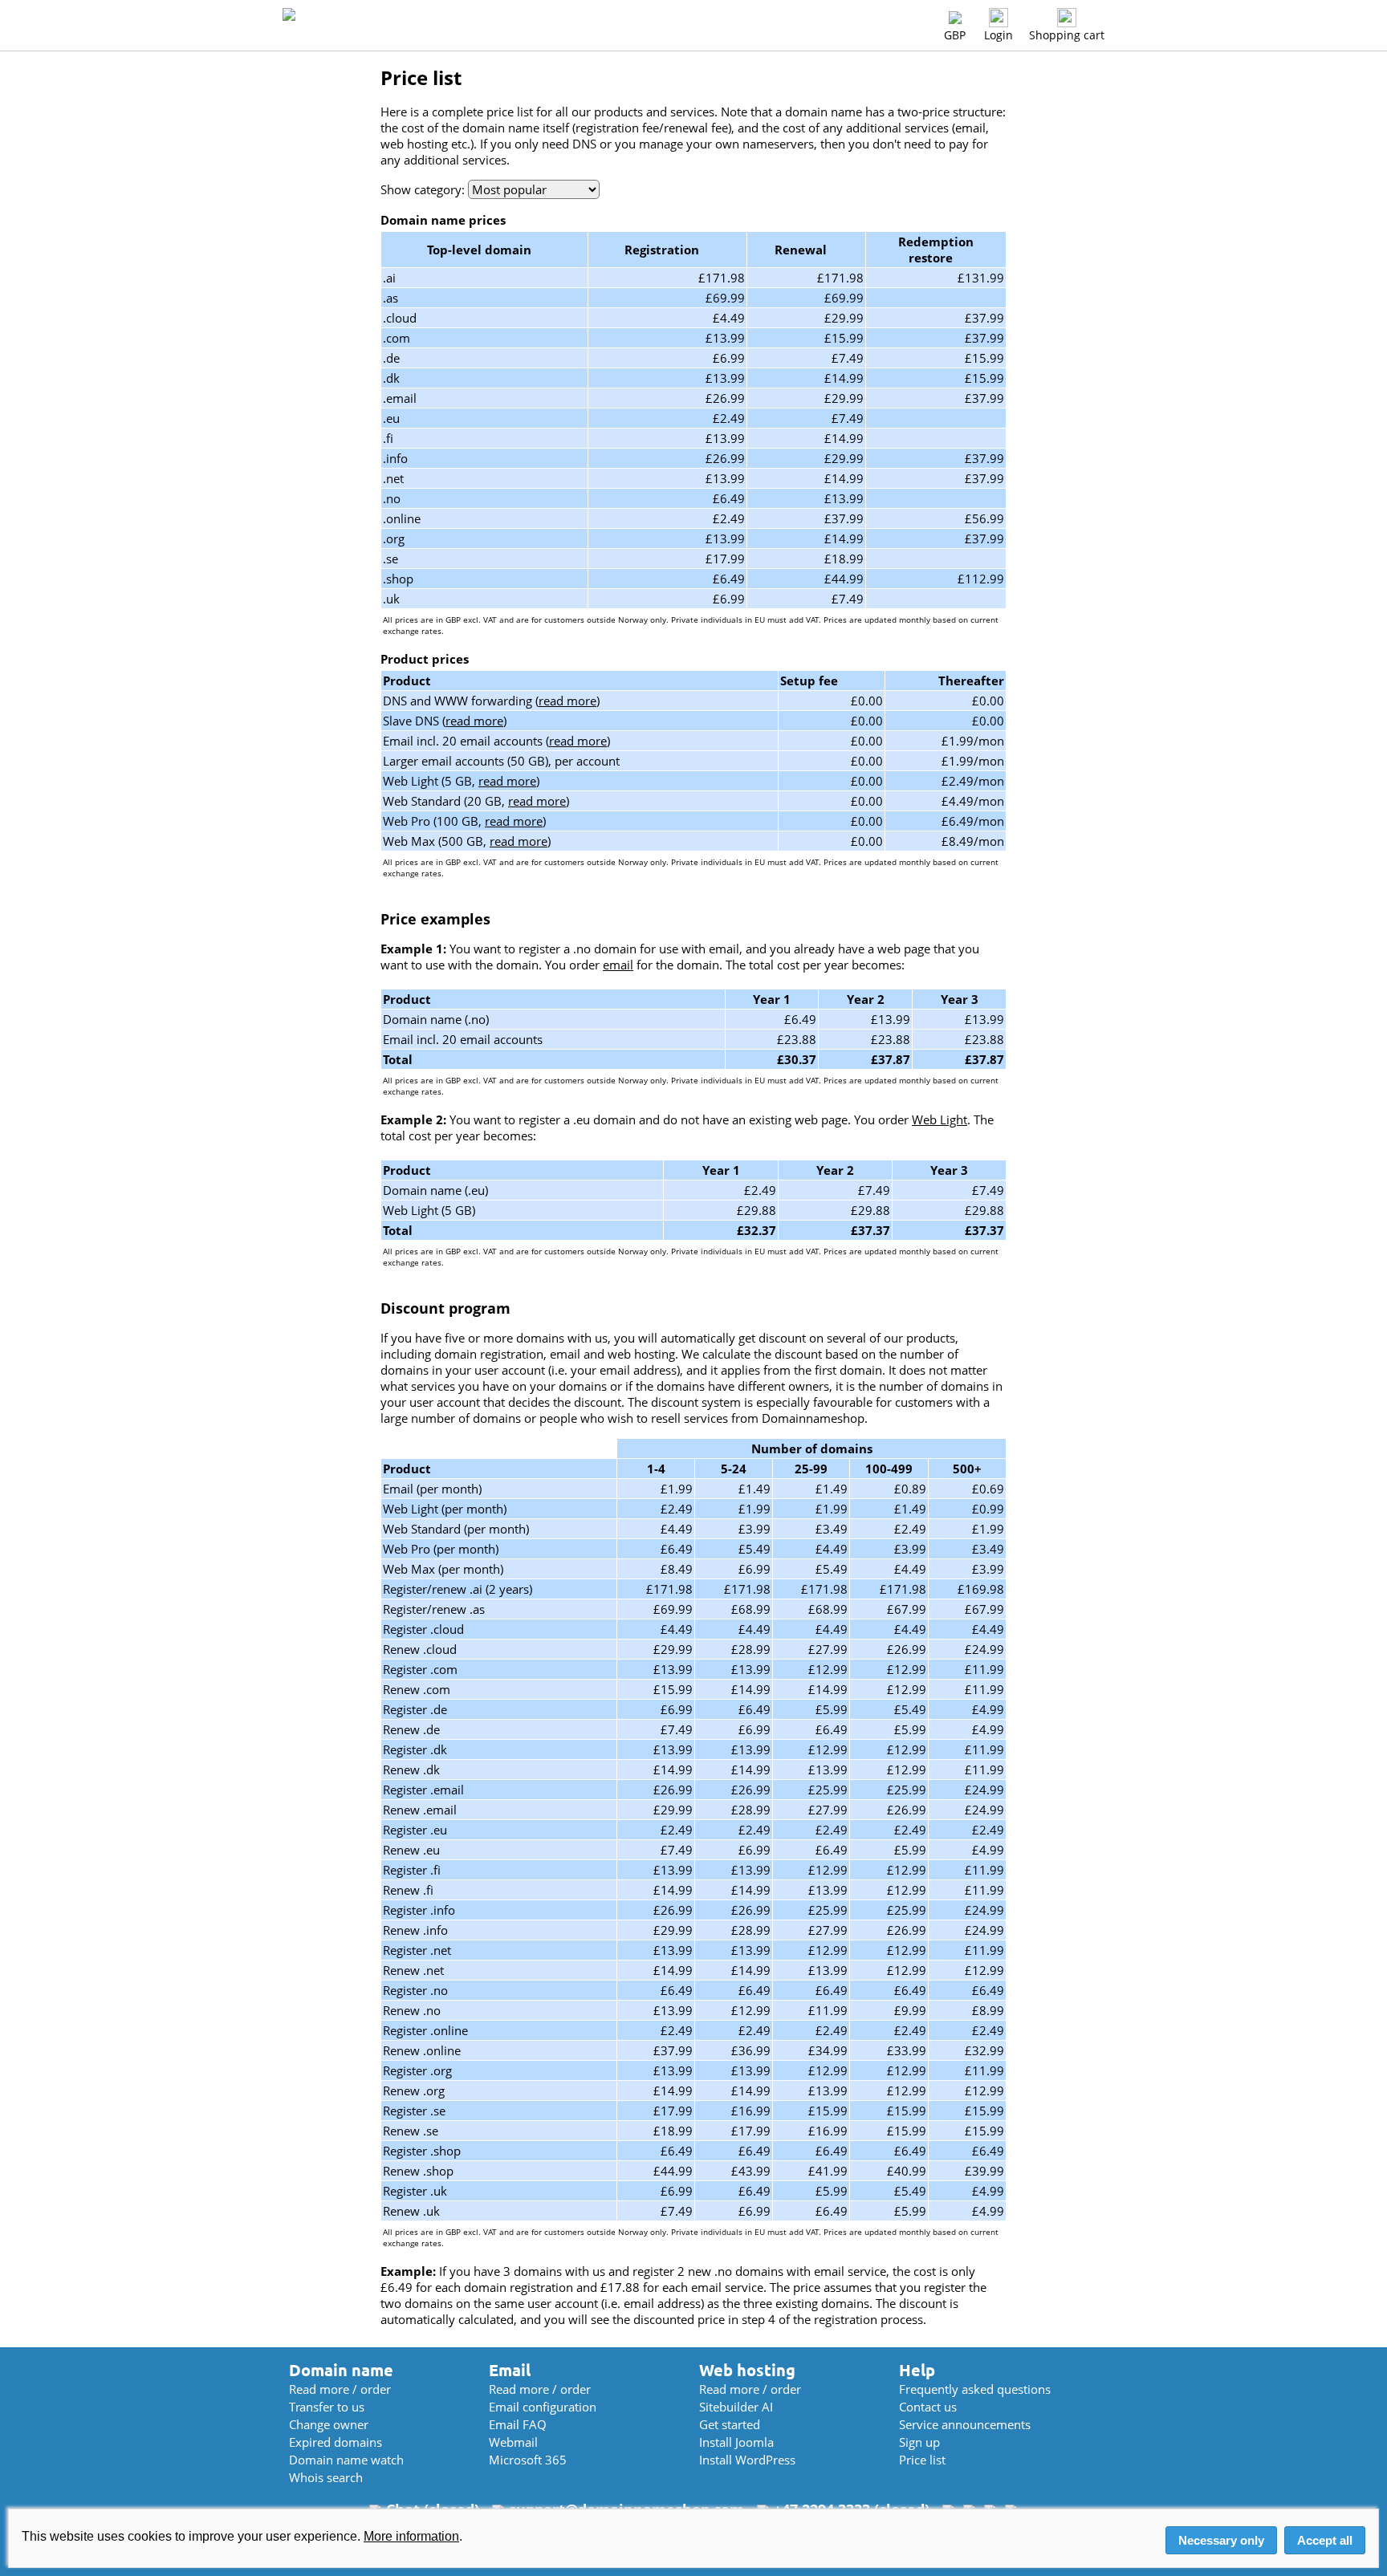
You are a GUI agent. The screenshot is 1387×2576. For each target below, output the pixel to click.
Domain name (341, 2370)
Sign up (919, 2442)
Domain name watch (346, 2460)
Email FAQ (518, 2424)
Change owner (329, 2424)
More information (411, 2536)
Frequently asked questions (975, 2389)
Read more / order (340, 2389)
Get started (730, 2424)
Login (999, 35)
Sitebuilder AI (736, 2407)
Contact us (928, 2407)
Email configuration (543, 2407)
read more (567, 701)
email (618, 965)
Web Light (940, 1119)
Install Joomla (736, 2442)
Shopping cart (1067, 35)
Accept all (1325, 2540)
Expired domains (336, 2442)
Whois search (326, 2477)
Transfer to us (327, 2407)
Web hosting (747, 2370)
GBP (955, 35)
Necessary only (1221, 2540)
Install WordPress (747, 2460)
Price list (922, 2460)
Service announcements (965, 2424)
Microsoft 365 (528, 2460)
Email (510, 2370)
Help (917, 2370)
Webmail (513, 2442)
